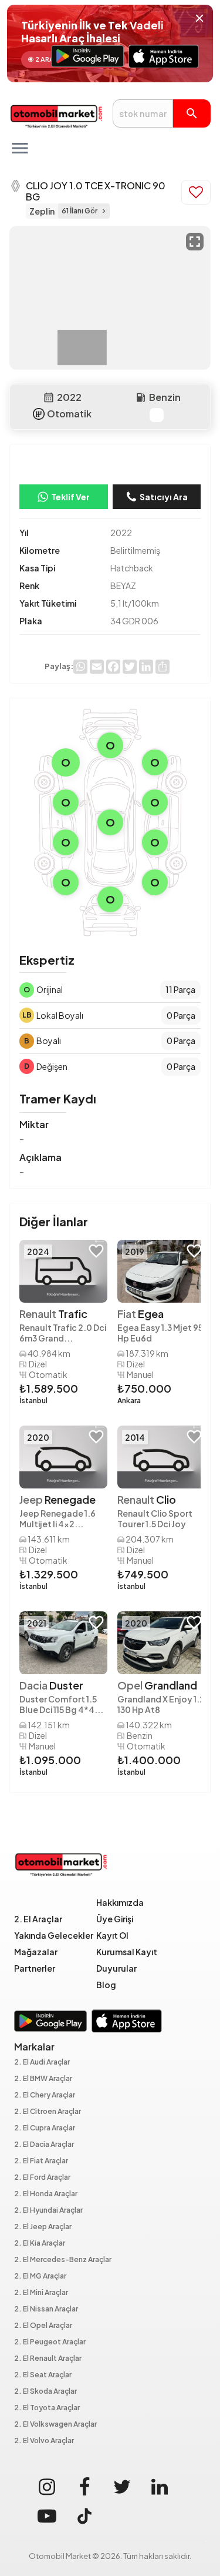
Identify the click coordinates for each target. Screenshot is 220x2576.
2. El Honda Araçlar (46, 2194)
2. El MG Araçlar (40, 2276)
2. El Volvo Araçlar (44, 2441)
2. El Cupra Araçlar (45, 2128)
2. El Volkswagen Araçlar (55, 2425)
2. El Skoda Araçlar (45, 2392)
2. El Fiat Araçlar (41, 2161)
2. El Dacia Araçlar (44, 2145)
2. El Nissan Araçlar (46, 2309)
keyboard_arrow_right (104, 211)
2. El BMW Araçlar (43, 2079)
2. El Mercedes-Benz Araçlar (63, 2260)
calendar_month (49, 397)
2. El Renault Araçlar (48, 2359)
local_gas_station (141, 397)
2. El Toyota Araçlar (47, 2408)
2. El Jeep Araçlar (43, 2227)
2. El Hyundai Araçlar (48, 2211)
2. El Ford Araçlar (42, 2178)
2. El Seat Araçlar (43, 2375)
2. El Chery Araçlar (45, 2095)
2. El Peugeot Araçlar (50, 2342)
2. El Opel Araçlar (43, 2326)
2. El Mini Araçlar (41, 2293)
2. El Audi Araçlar (42, 2063)
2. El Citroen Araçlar (48, 2112)
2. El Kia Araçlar (40, 2244)
